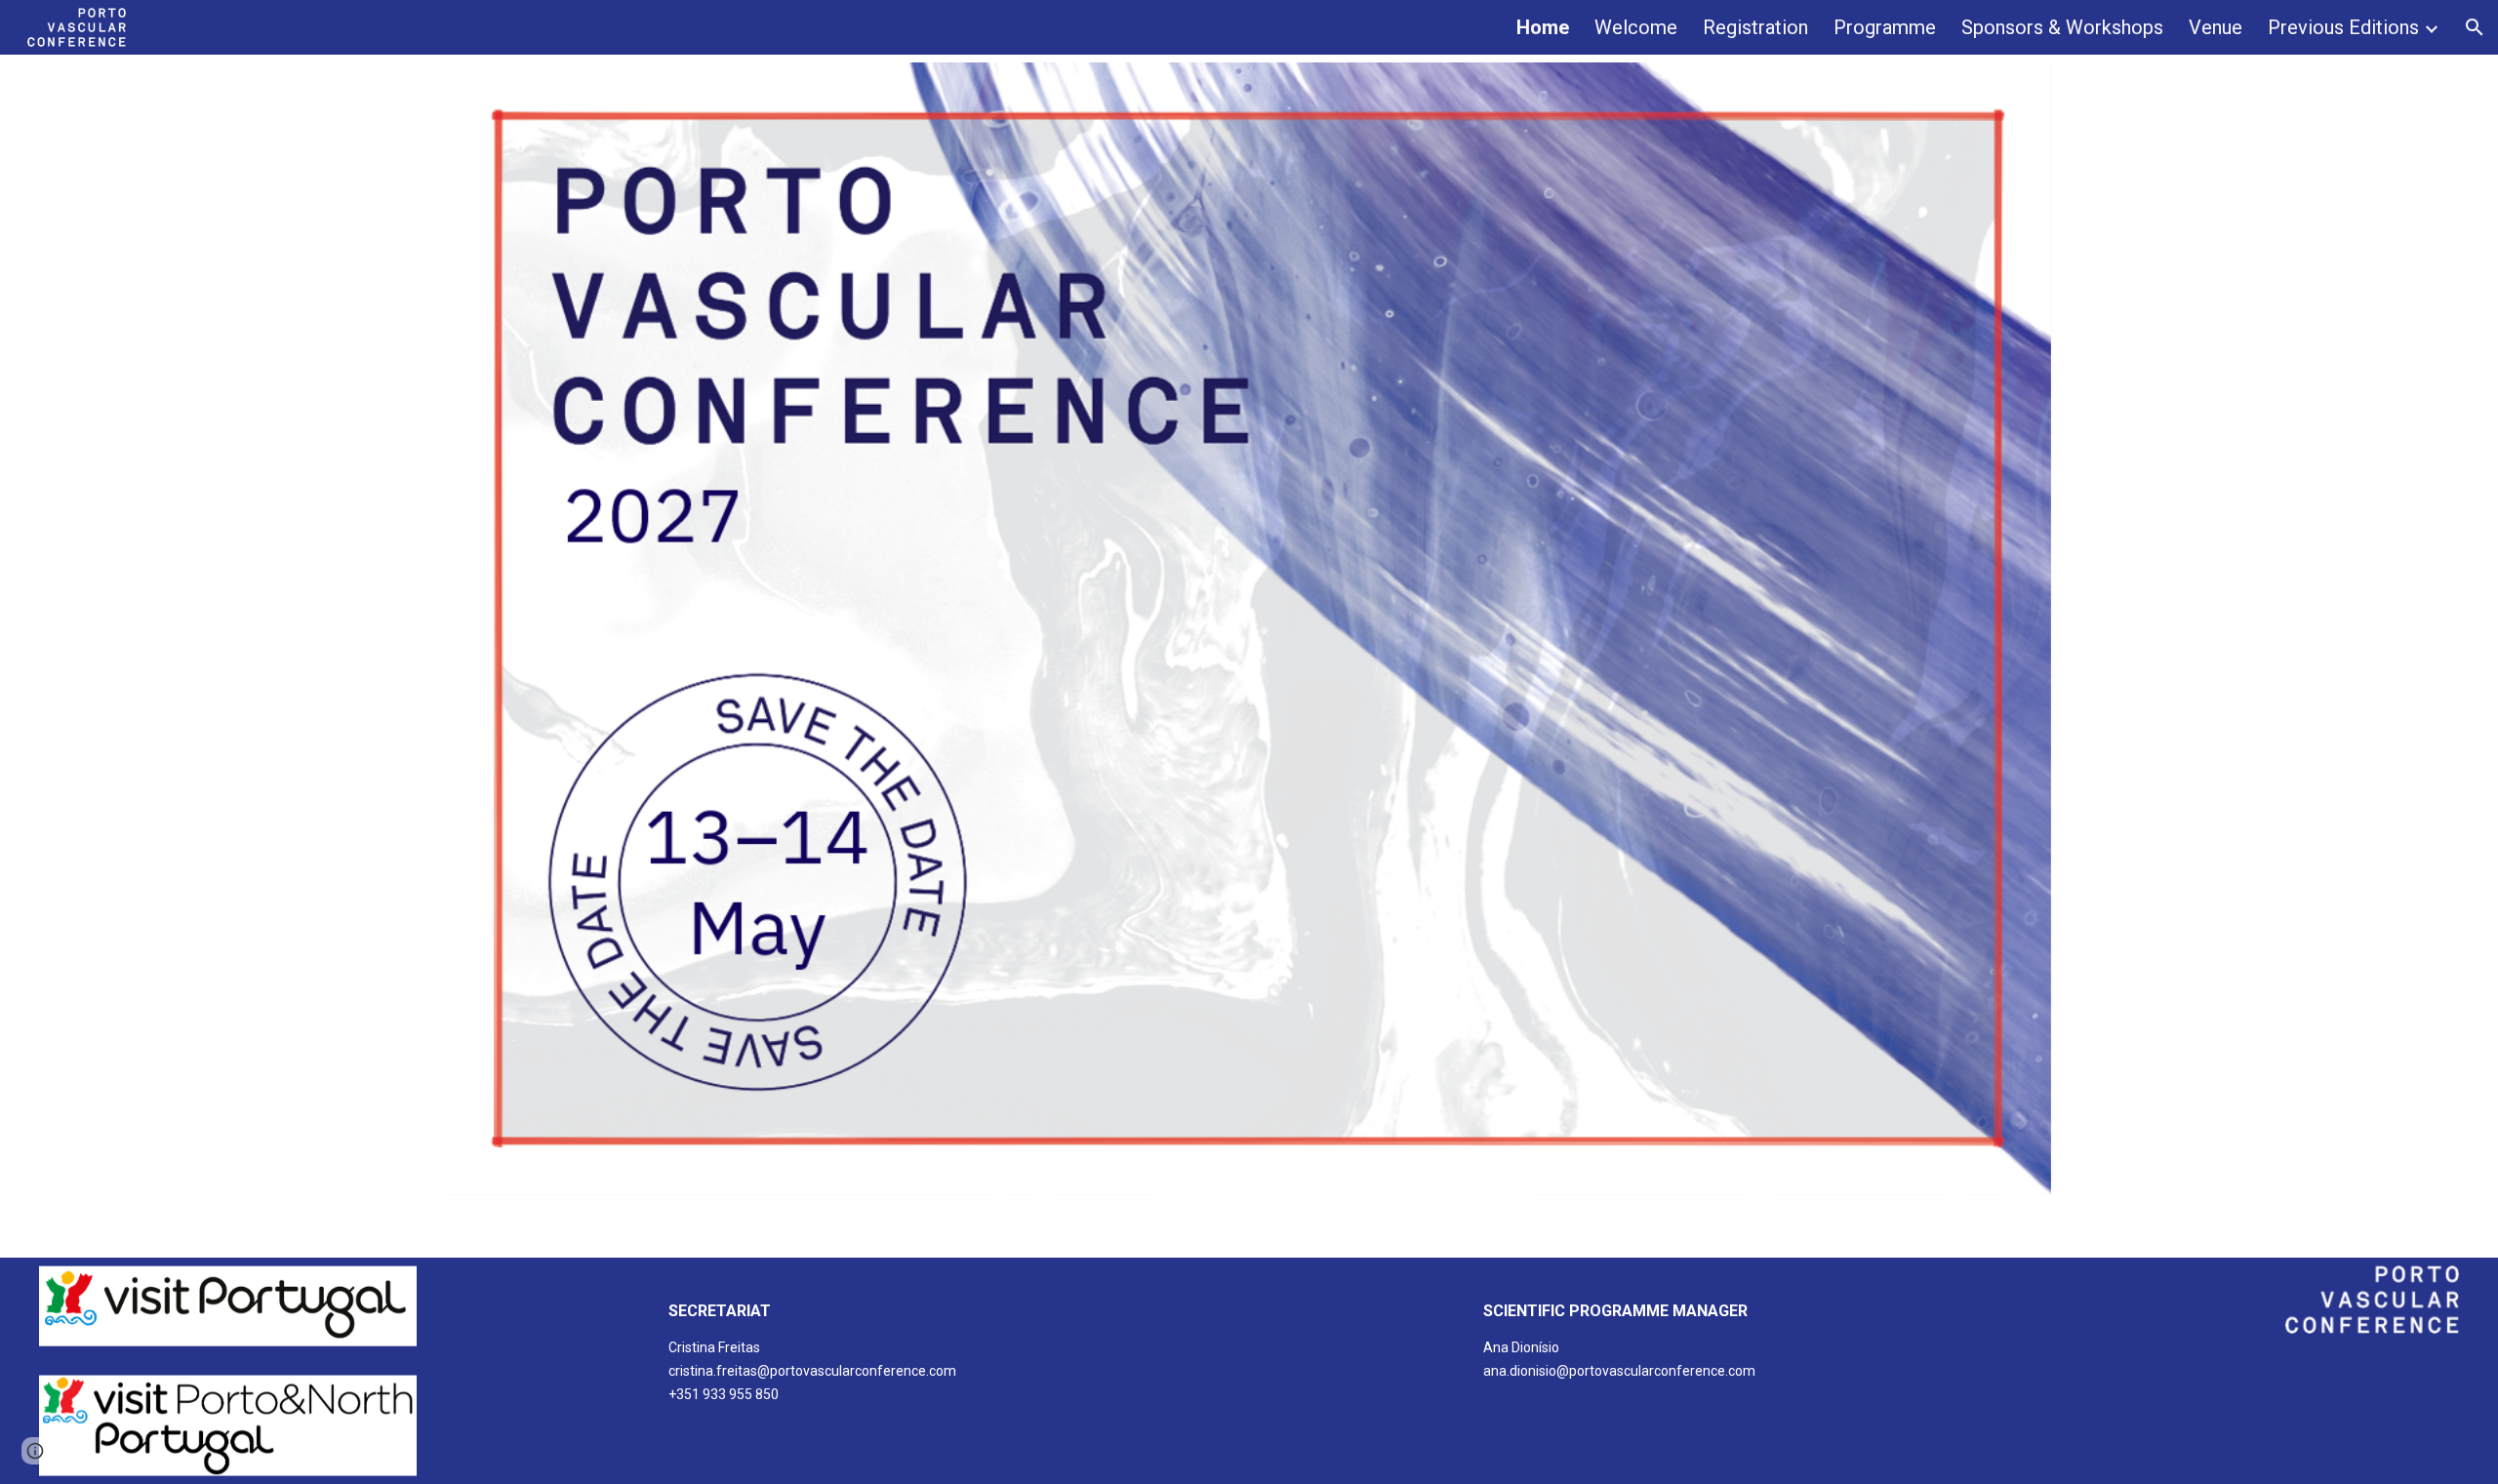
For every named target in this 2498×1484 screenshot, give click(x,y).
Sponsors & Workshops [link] (2062, 27)
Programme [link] (1885, 27)
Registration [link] (1755, 27)
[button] (2475, 27)
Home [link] (1543, 27)
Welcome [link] (1636, 27)
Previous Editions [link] (2343, 27)
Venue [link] (2216, 27)
